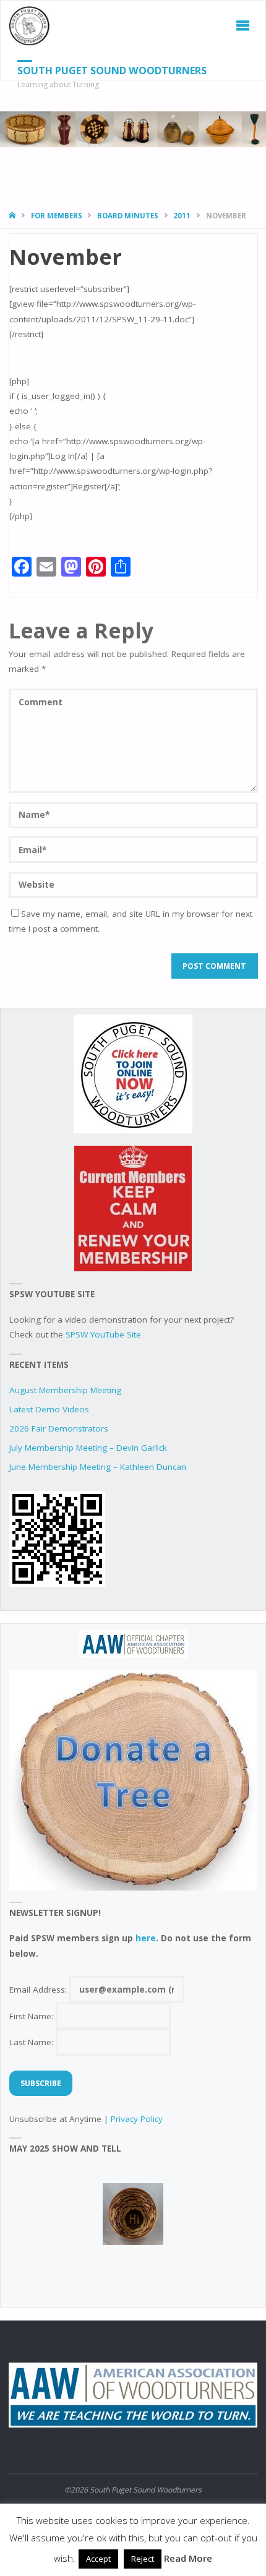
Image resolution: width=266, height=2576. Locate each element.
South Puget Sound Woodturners (112, 71)
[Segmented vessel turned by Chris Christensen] (133, 2214)
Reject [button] (143, 2559)
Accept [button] (98, 2559)
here (146, 1938)
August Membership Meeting (65, 1390)
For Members (57, 216)
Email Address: (39, 1990)
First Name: (32, 2016)
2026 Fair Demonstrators (59, 1428)
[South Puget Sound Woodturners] (30, 25)
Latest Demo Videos (49, 1409)
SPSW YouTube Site (103, 1334)
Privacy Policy (137, 2119)
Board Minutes (128, 216)
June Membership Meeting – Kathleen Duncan (98, 1467)
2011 (182, 216)
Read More (188, 2558)
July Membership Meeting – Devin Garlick (88, 1448)
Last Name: (32, 2042)
